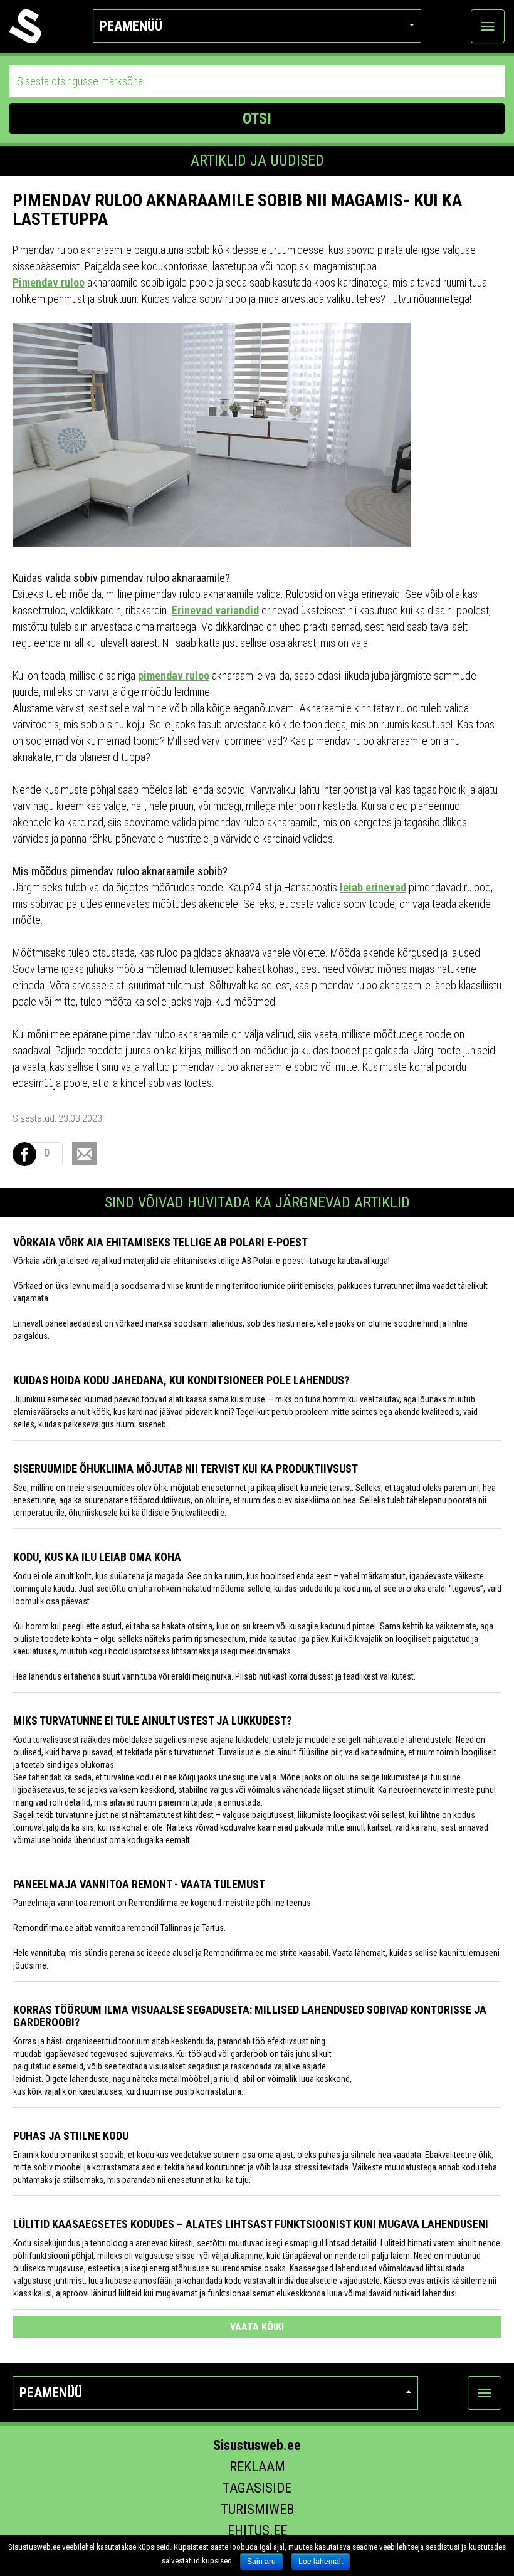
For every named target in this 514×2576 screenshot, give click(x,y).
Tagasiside (257, 2488)
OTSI (257, 118)
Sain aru (261, 2562)
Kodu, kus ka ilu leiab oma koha (97, 1557)
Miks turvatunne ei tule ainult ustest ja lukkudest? (152, 1721)
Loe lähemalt (321, 2562)
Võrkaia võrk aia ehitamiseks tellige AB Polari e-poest (160, 1242)
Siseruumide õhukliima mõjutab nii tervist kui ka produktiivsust (186, 1469)
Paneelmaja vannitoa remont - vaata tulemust (139, 1884)
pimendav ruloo (174, 676)
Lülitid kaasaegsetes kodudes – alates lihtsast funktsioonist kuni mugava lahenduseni (251, 2224)
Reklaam (257, 2467)
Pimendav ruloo (49, 282)
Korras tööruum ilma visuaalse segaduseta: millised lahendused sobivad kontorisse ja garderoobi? (250, 2016)
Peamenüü (131, 26)
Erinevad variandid (215, 610)
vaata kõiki (257, 2327)
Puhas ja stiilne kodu (71, 2136)
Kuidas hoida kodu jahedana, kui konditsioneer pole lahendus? (181, 1380)
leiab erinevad (373, 887)
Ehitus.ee (257, 2531)
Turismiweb (257, 2509)
